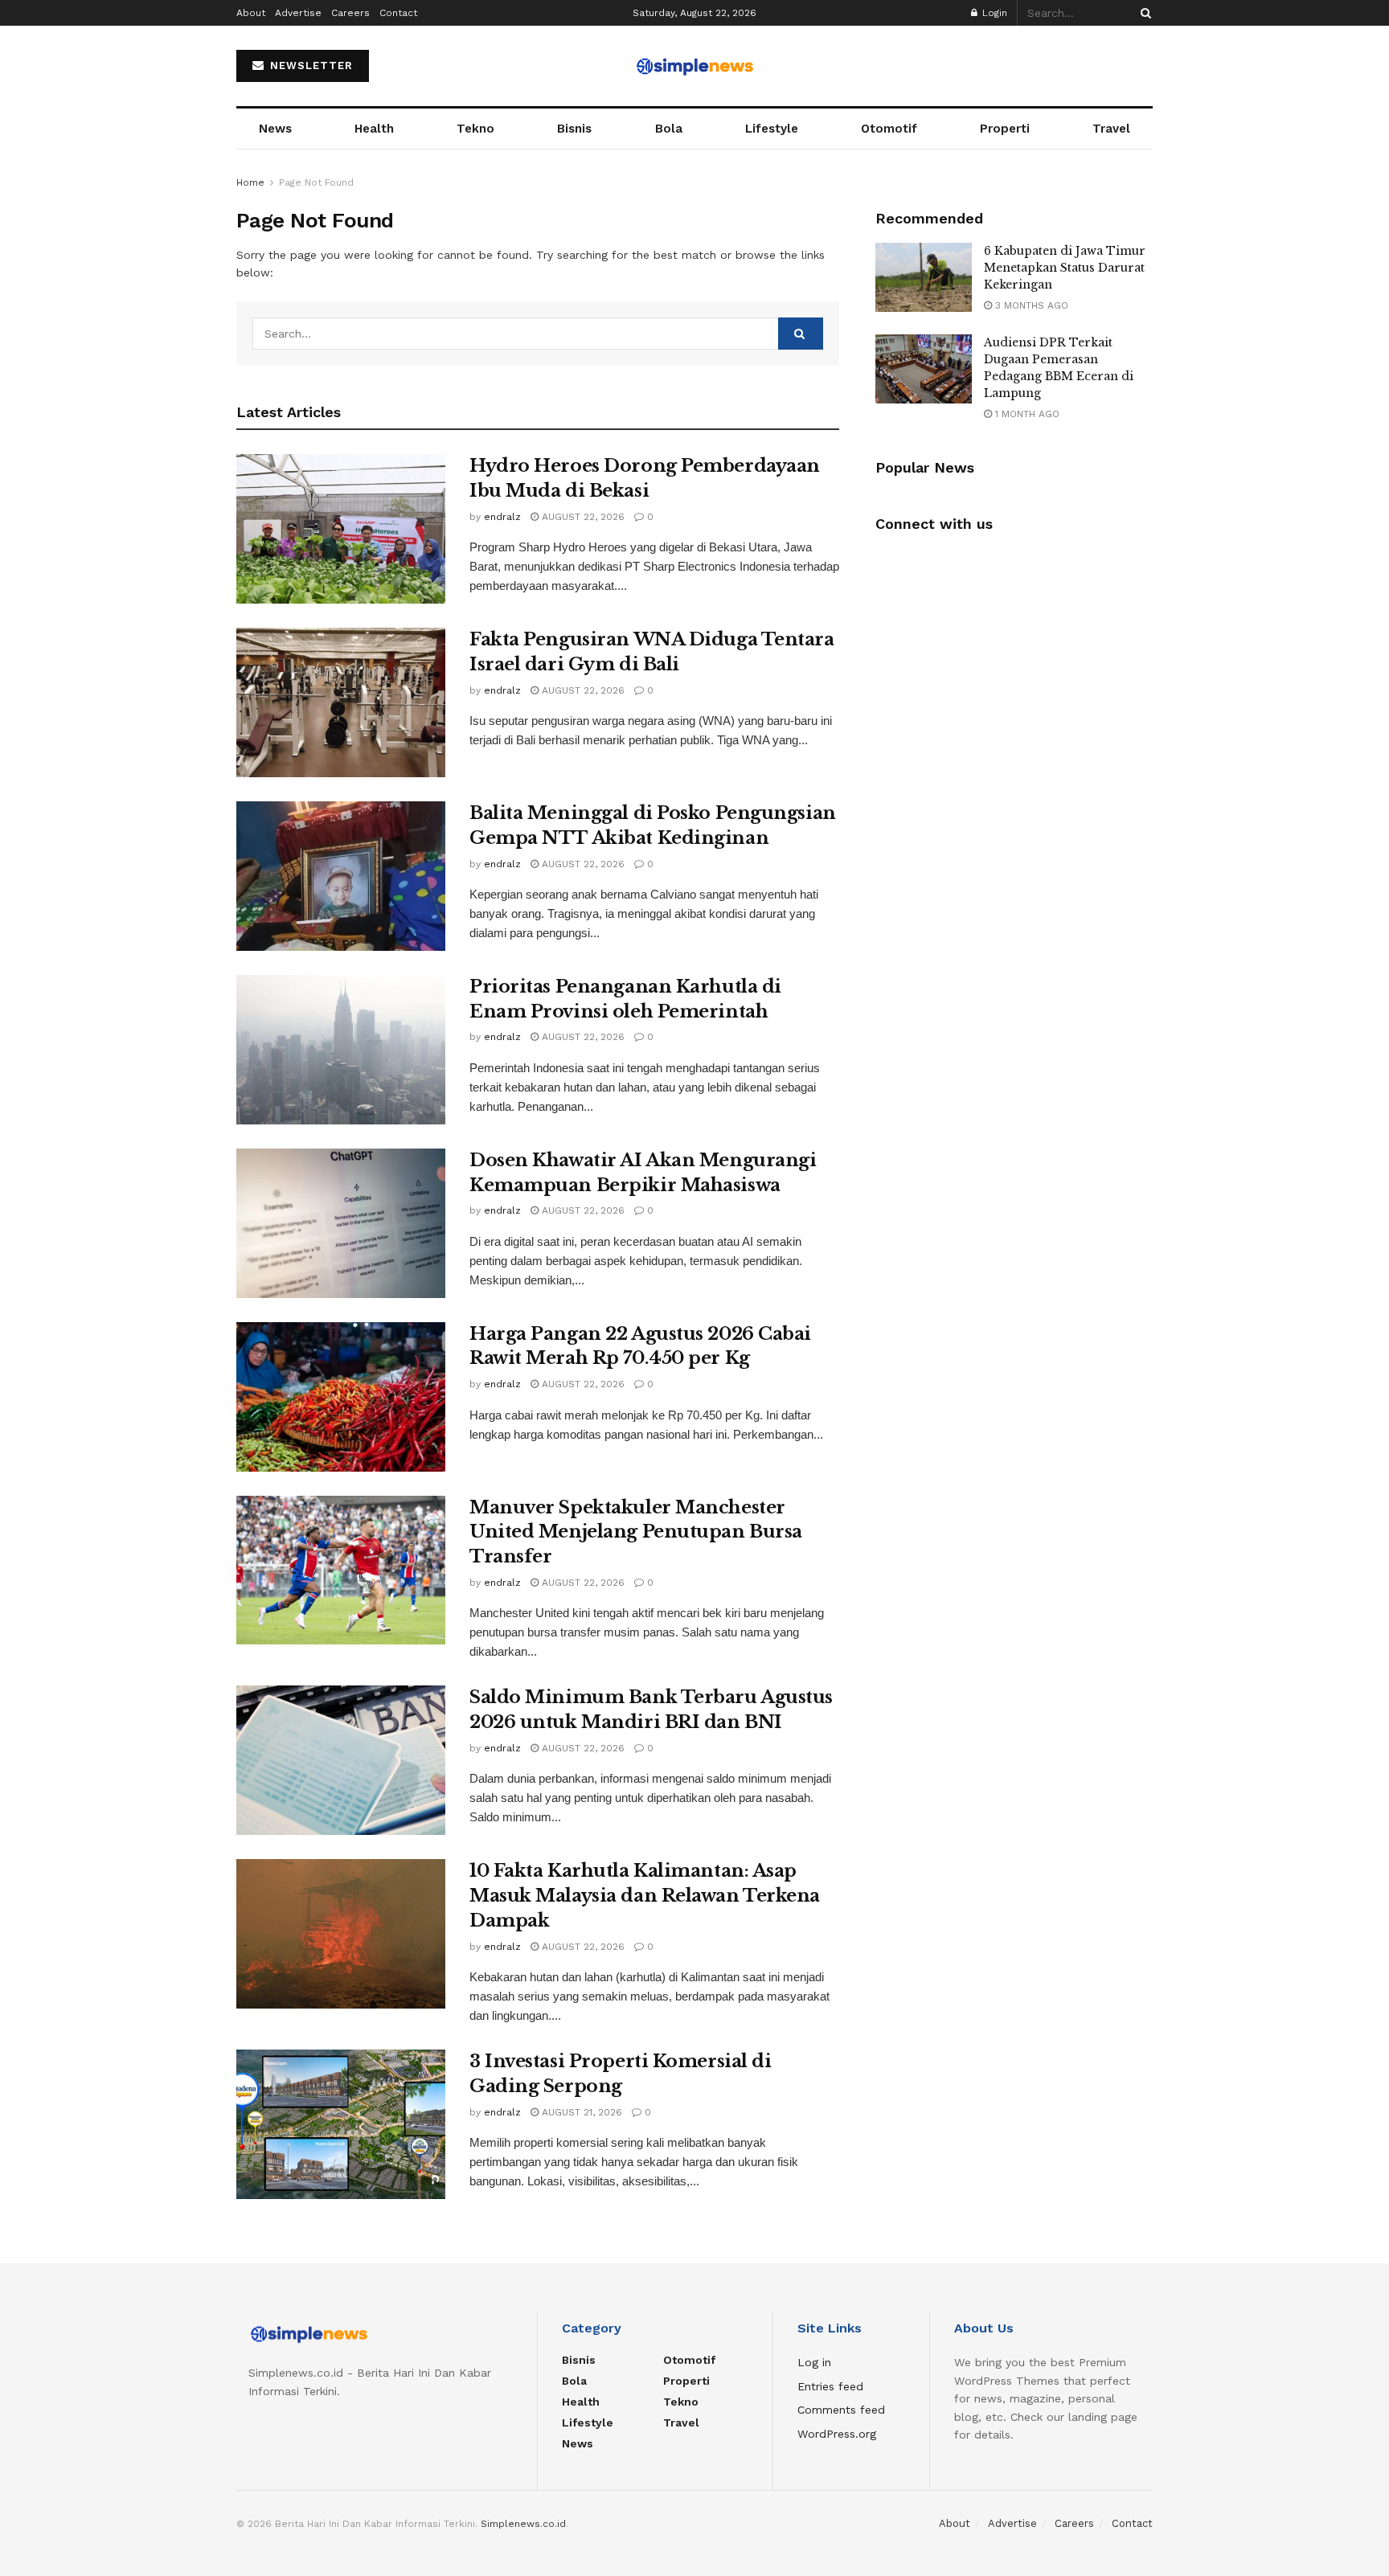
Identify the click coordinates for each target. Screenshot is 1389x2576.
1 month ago (1026, 414)
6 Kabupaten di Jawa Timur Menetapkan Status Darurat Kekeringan (1065, 268)
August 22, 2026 (582, 517)
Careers (350, 13)
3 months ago (1030, 305)
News (275, 129)
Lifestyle (772, 129)
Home (250, 182)
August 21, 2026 (580, 2112)
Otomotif (889, 129)
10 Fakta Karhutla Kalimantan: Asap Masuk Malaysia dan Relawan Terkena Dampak (645, 1896)
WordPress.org (837, 2434)
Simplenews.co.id (523, 2524)
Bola (669, 129)
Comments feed (841, 2410)
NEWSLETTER (309, 66)
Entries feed (830, 2386)
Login (993, 13)
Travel (1111, 129)
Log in (814, 2362)
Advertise (298, 13)
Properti (1005, 129)
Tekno (475, 129)
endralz (502, 517)
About (251, 13)
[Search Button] (1143, 13)
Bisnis (574, 129)
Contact (398, 13)
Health (374, 129)
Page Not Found (316, 182)
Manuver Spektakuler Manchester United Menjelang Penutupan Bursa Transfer (636, 1532)
